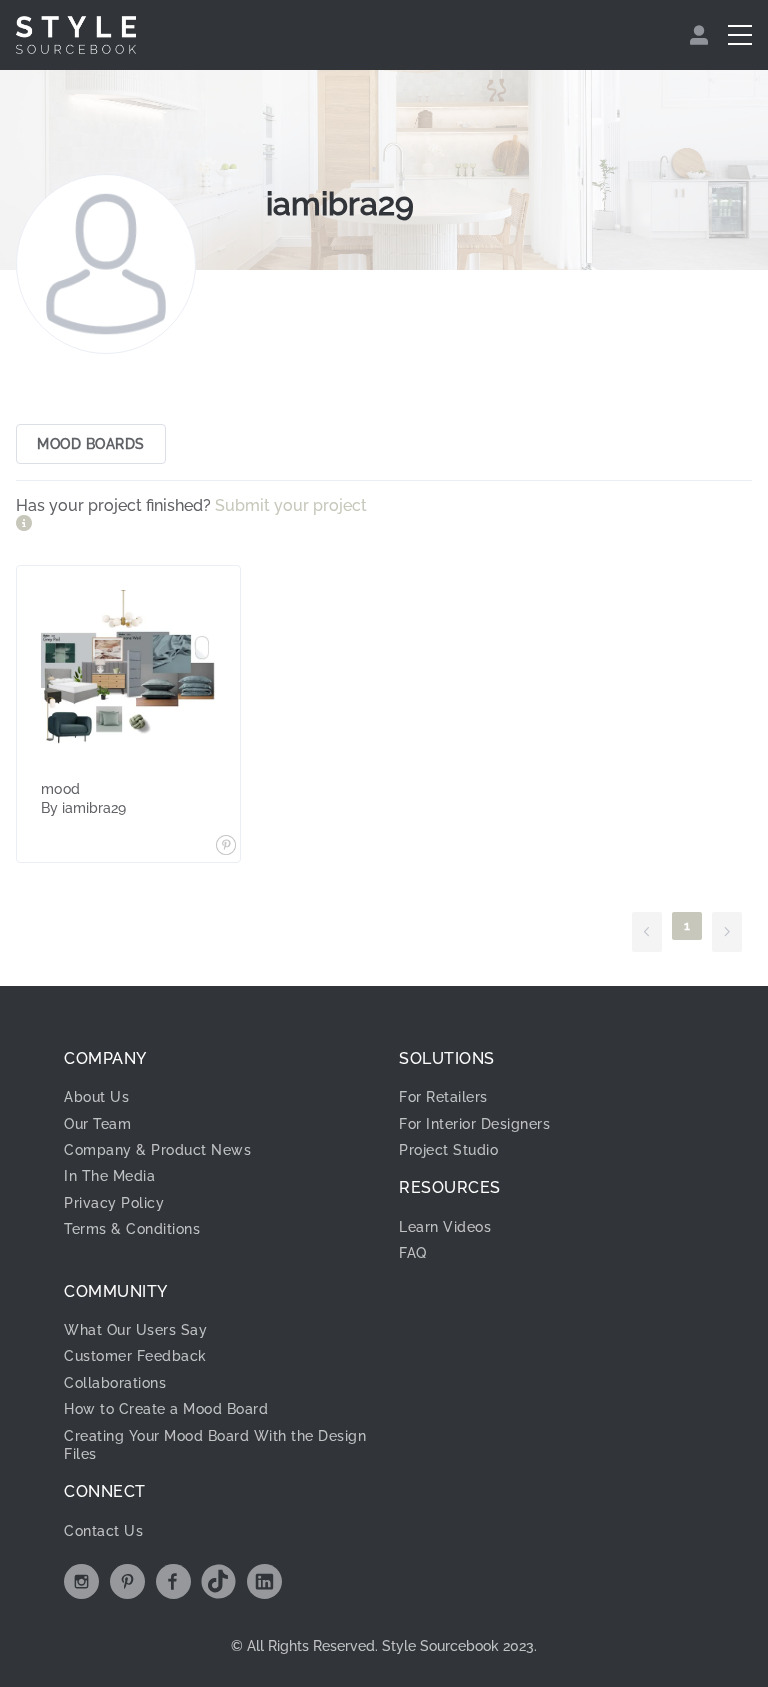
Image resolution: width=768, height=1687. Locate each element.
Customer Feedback (135, 1356)
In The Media (109, 1176)
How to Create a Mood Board (166, 1409)
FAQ (413, 1253)
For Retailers (443, 1097)
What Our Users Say (135, 1330)
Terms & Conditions (132, 1229)
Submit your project (291, 505)
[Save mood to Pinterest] (226, 847)
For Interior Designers (474, 1124)
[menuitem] (701, 35)
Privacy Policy (114, 1203)
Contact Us (103, 1531)
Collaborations (115, 1383)
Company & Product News (157, 1150)
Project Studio (448, 1150)
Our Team (97, 1124)
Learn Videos (445, 1227)
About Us (96, 1097)
